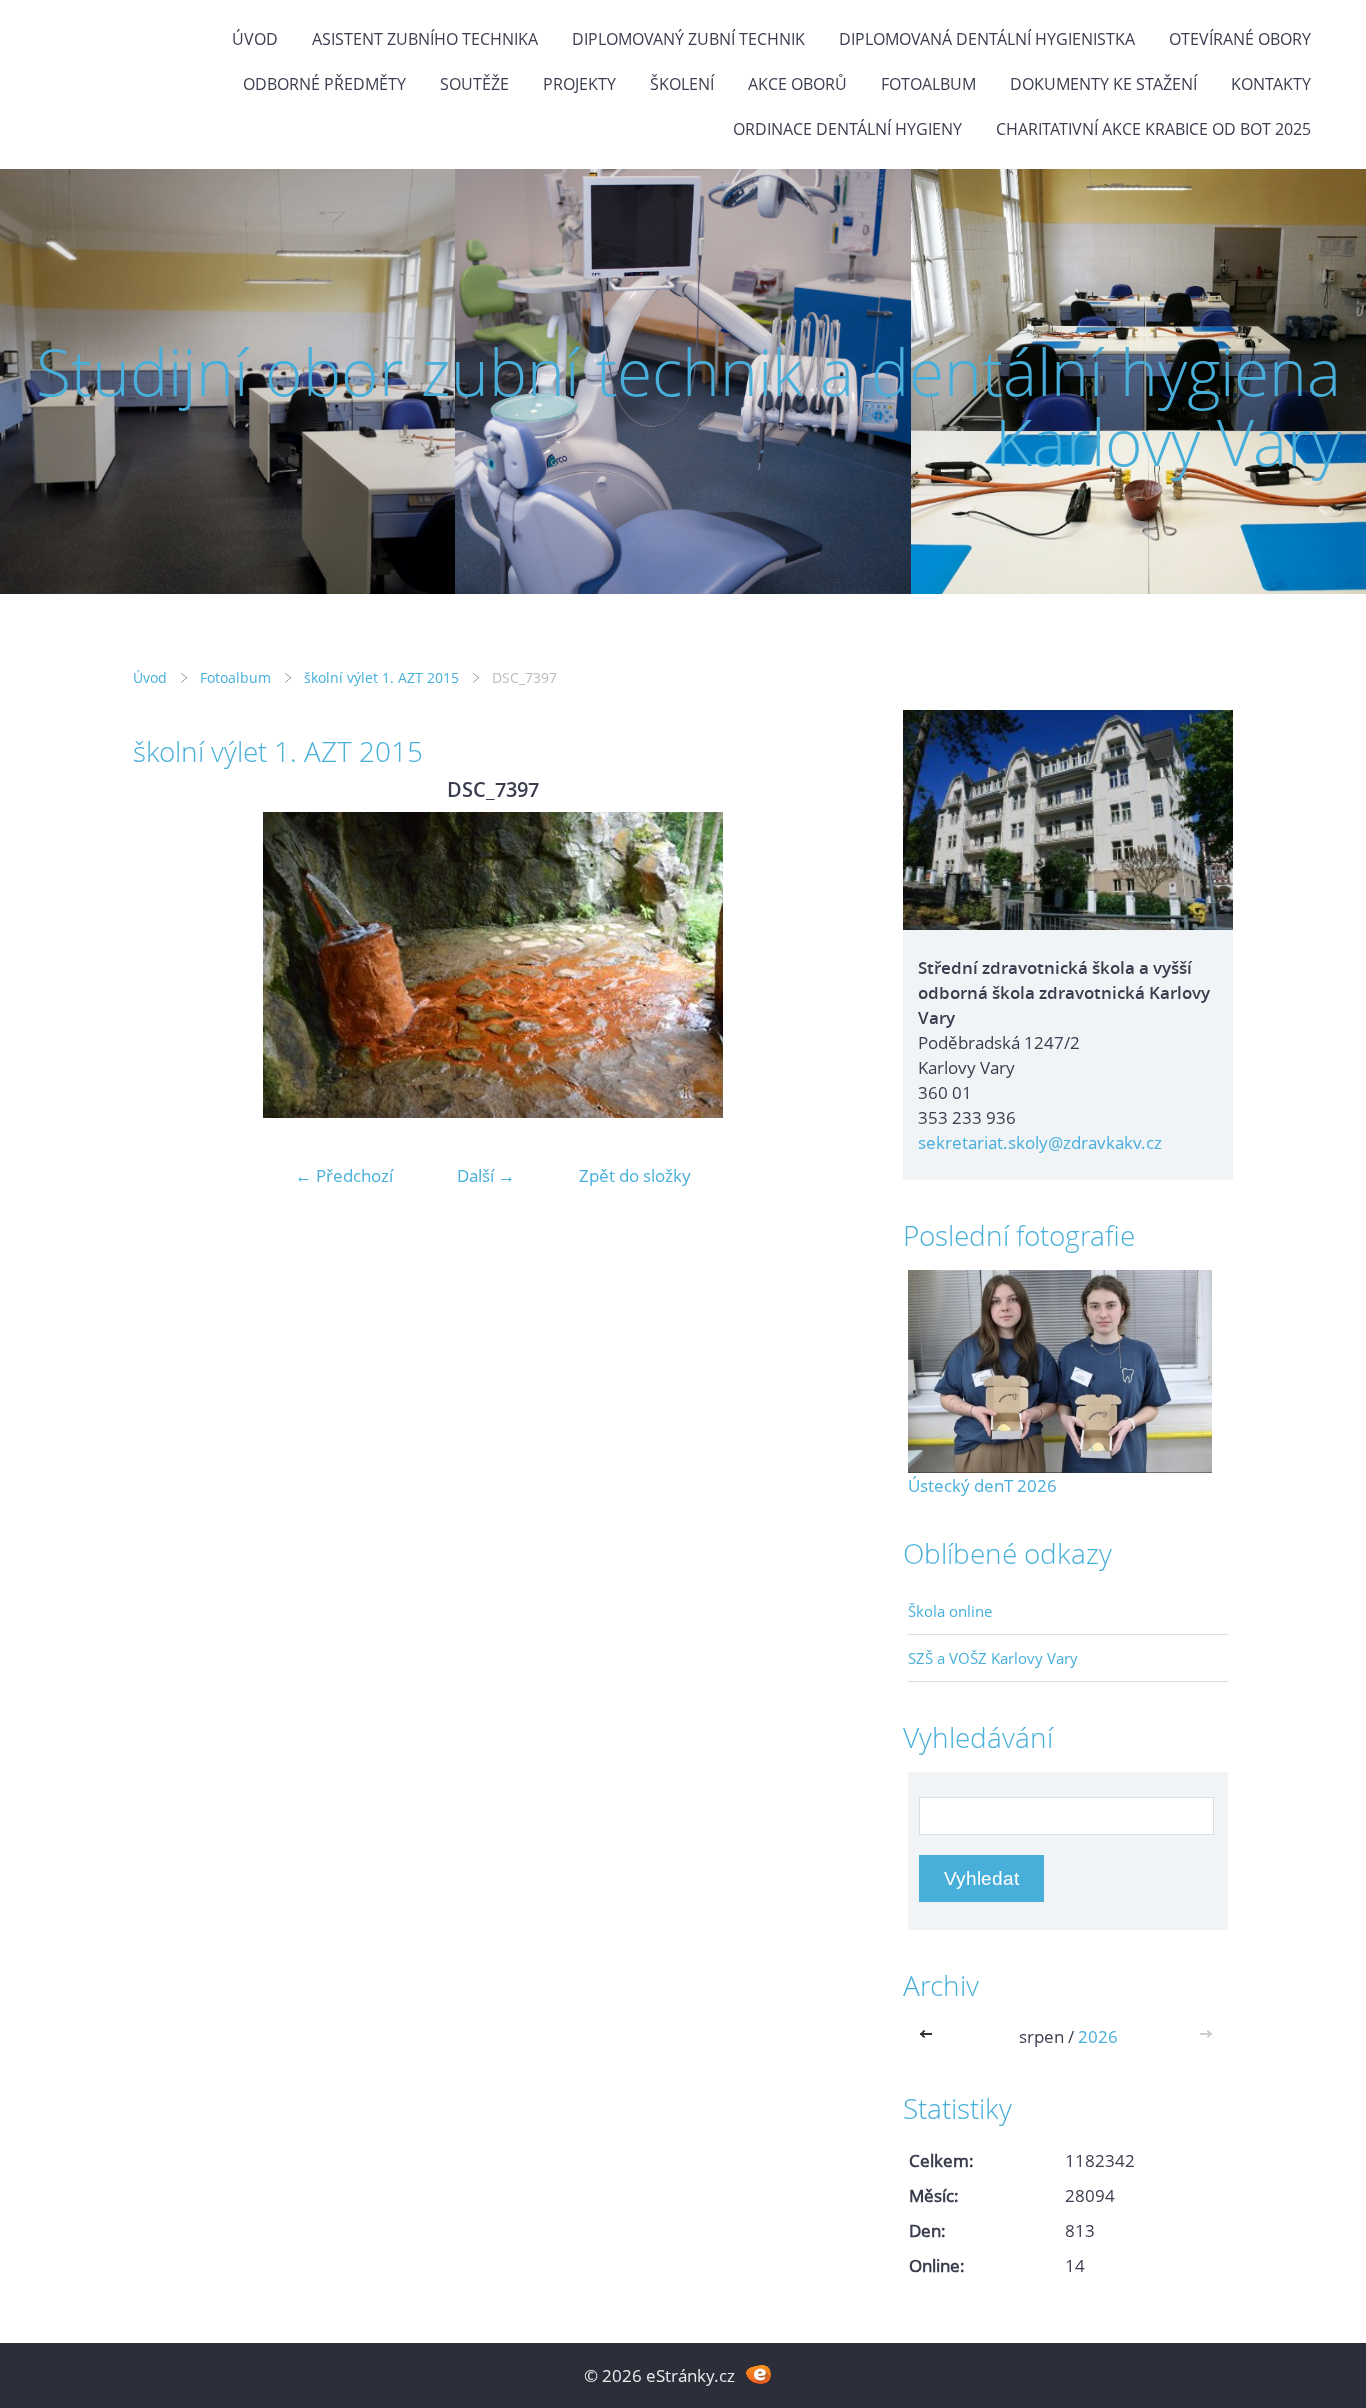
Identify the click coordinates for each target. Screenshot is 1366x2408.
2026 (1098, 2036)
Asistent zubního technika (425, 39)
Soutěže (474, 84)
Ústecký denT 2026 (982, 1485)
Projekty (579, 84)
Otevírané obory (1240, 39)
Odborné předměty (324, 84)
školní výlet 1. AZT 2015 (381, 677)
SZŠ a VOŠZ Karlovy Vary (993, 1658)
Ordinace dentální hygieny (847, 129)
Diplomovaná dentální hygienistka (987, 39)
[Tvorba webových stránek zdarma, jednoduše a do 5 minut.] (758, 2373)
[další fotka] (820, 965)
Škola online (950, 1611)
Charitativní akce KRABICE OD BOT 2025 (1153, 129)
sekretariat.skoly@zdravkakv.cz (1040, 1142)
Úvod (255, 39)
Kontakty (1271, 84)
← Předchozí (344, 1175)
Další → (486, 1175)
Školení (682, 84)
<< (930, 2036)
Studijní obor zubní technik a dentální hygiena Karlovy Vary (688, 406)
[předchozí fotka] (165, 965)
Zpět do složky (635, 1175)
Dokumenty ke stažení (1103, 84)
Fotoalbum (928, 84)
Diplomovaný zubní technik (688, 39)
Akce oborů (797, 84)
